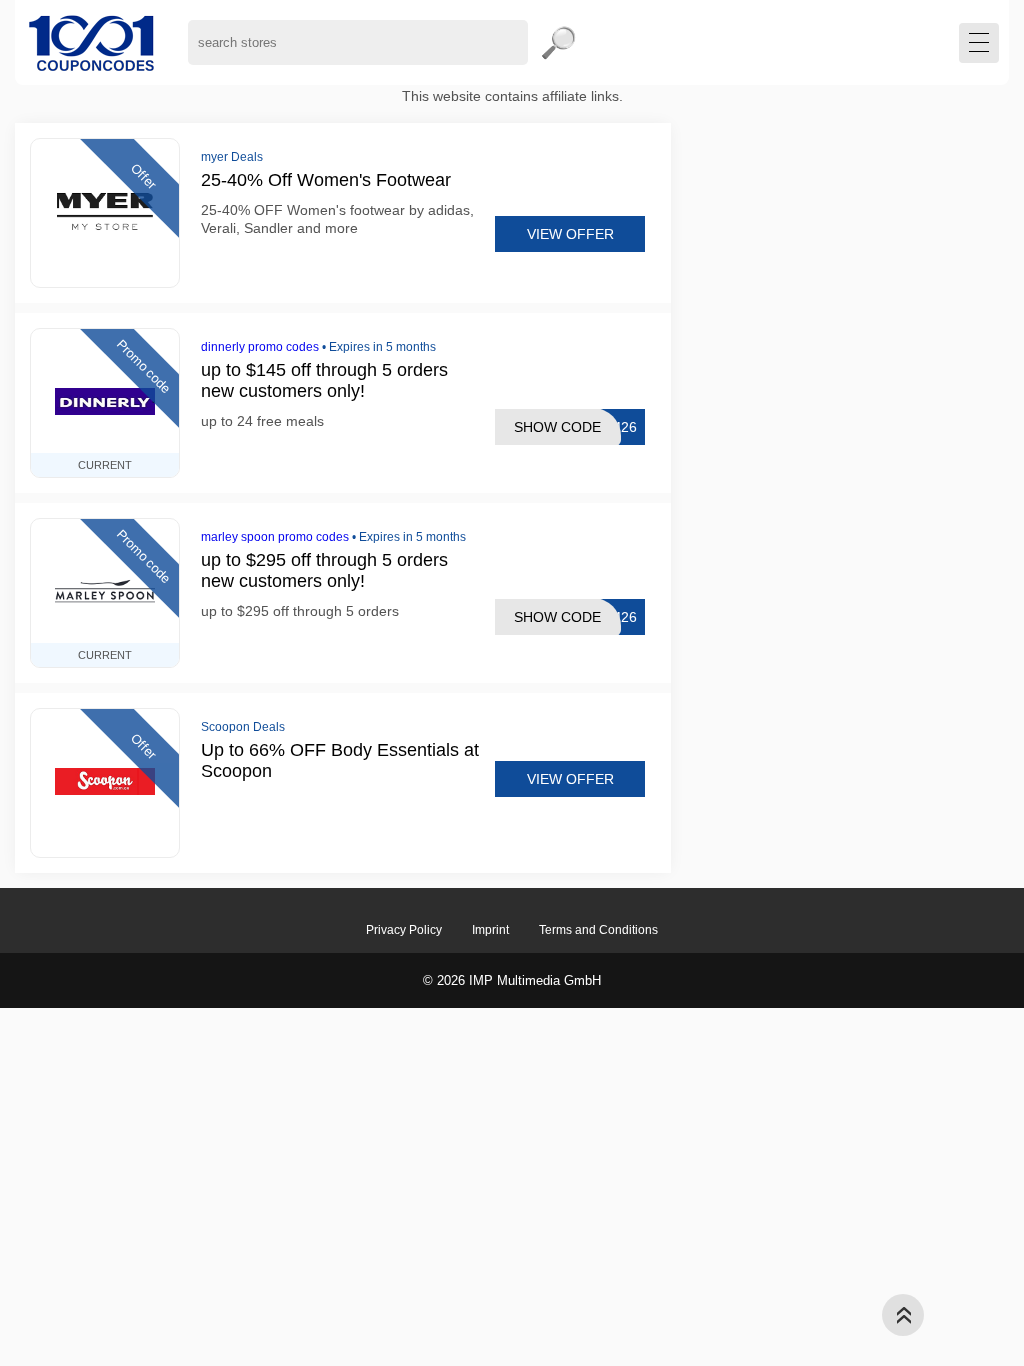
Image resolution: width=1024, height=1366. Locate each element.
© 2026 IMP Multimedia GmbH (512, 980)
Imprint (490, 930)
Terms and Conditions (598, 930)
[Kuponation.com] (91, 42)
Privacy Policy (404, 930)
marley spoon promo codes (275, 537)
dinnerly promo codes (260, 347)
